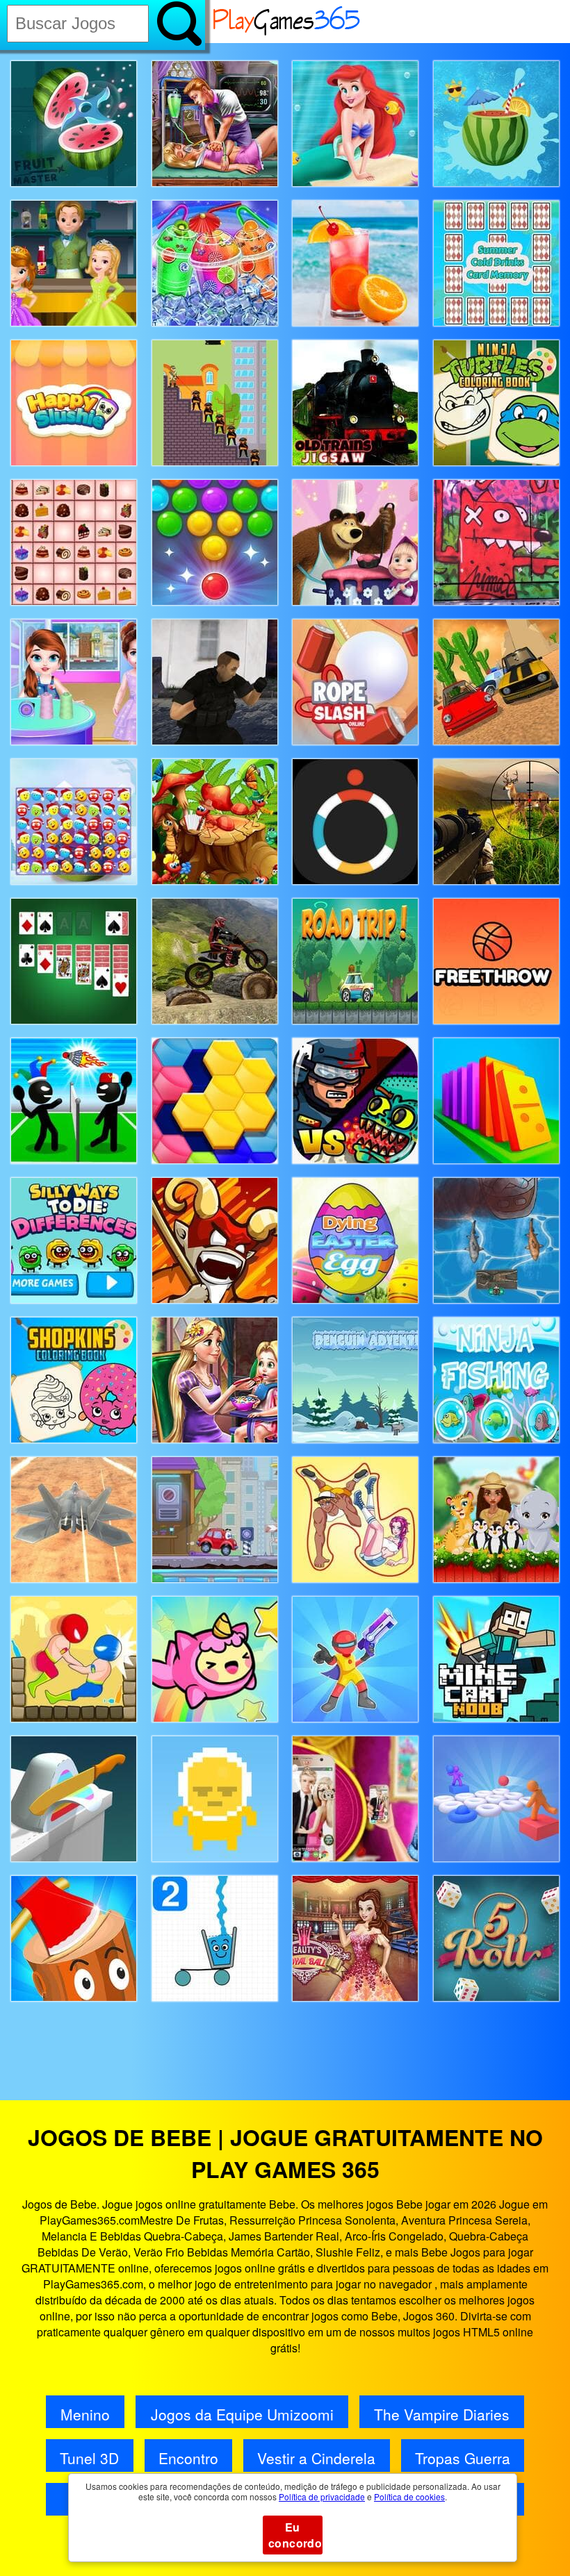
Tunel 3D (89, 2458)
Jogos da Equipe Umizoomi (242, 2414)
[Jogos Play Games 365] (287, 33)
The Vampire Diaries (442, 2414)
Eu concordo (295, 2535)
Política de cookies (409, 2496)
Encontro (188, 2458)
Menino (85, 2414)
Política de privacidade (322, 2496)
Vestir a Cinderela (316, 2458)
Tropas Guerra (463, 2458)
